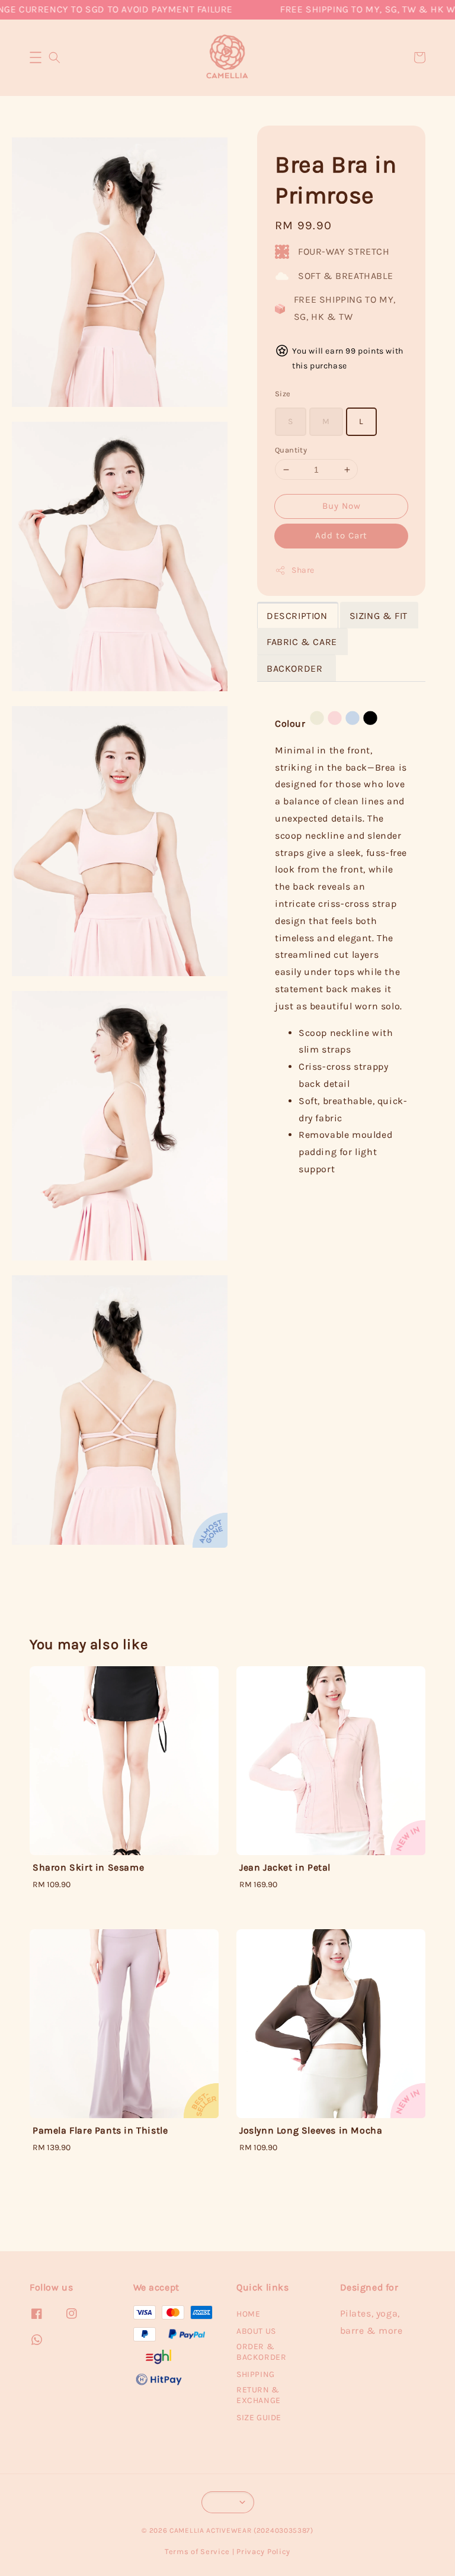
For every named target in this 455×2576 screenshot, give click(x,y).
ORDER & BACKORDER (261, 2352)
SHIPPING (256, 2374)
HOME (248, 2314)
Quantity (291, 450)
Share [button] (303, 570)
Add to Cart (341, 535)
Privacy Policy (263, 2551)
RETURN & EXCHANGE (259, 2395)
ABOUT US (256, 2331)
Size (283, 394)
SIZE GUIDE (259, 2418)
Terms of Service (197, 2551)
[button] (36, 57)
